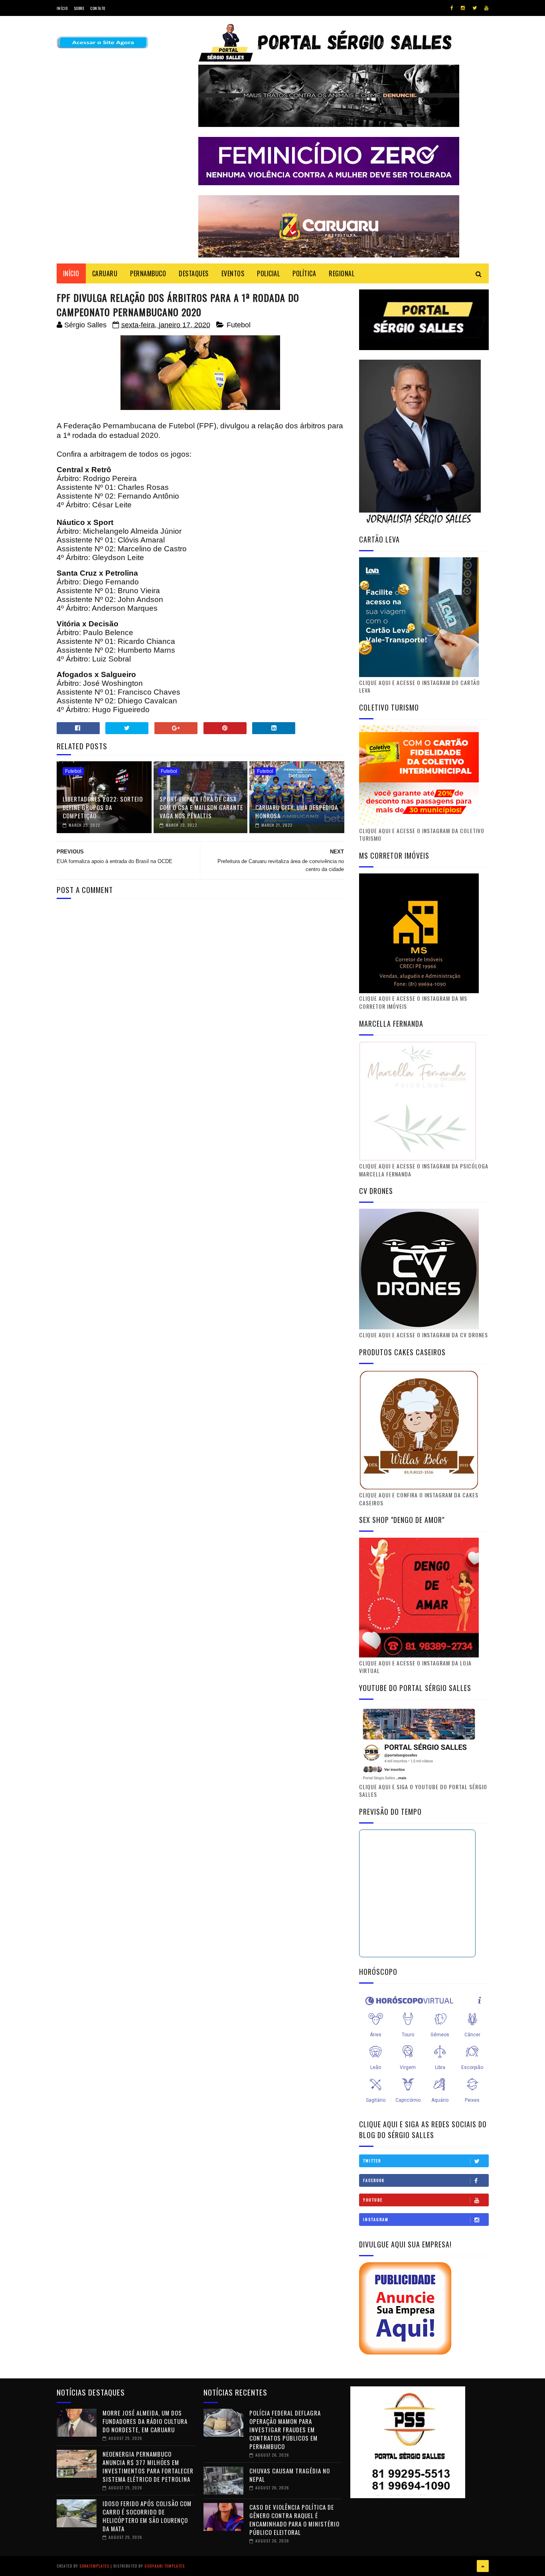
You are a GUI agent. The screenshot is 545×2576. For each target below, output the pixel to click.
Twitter (372, 2161)
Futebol (239, 325)
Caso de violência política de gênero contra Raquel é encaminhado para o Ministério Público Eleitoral (294, 2520)
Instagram (376, 2219)
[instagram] (463, 8)
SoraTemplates (94, 2566)
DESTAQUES (194, 273)
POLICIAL (268, 273)
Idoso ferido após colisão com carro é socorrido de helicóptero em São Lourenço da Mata (147, 2516)
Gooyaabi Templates (165, 2566)
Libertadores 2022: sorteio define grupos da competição (103, 807)
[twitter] (475, 8)
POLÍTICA (304, 273)
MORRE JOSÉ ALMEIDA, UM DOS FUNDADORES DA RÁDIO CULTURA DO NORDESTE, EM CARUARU (145, 2421)
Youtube (373, 2200)
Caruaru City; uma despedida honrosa (297, 811)
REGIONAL (342, 273)
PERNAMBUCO (148, 273)
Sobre (79, 8)
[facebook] (452, 8)
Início (62, 8)
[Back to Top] (483, 2566)
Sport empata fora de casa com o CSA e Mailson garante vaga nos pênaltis (201, 807)
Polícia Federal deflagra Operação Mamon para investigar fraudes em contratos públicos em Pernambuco (285, 2429)
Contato (98, 8)
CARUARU (105, 273)
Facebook (374, 2180)
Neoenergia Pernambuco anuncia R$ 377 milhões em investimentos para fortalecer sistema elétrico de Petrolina (148, 2466)
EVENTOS (233, 273)
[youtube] (486, 8)
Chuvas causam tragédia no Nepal (290, 2475)
